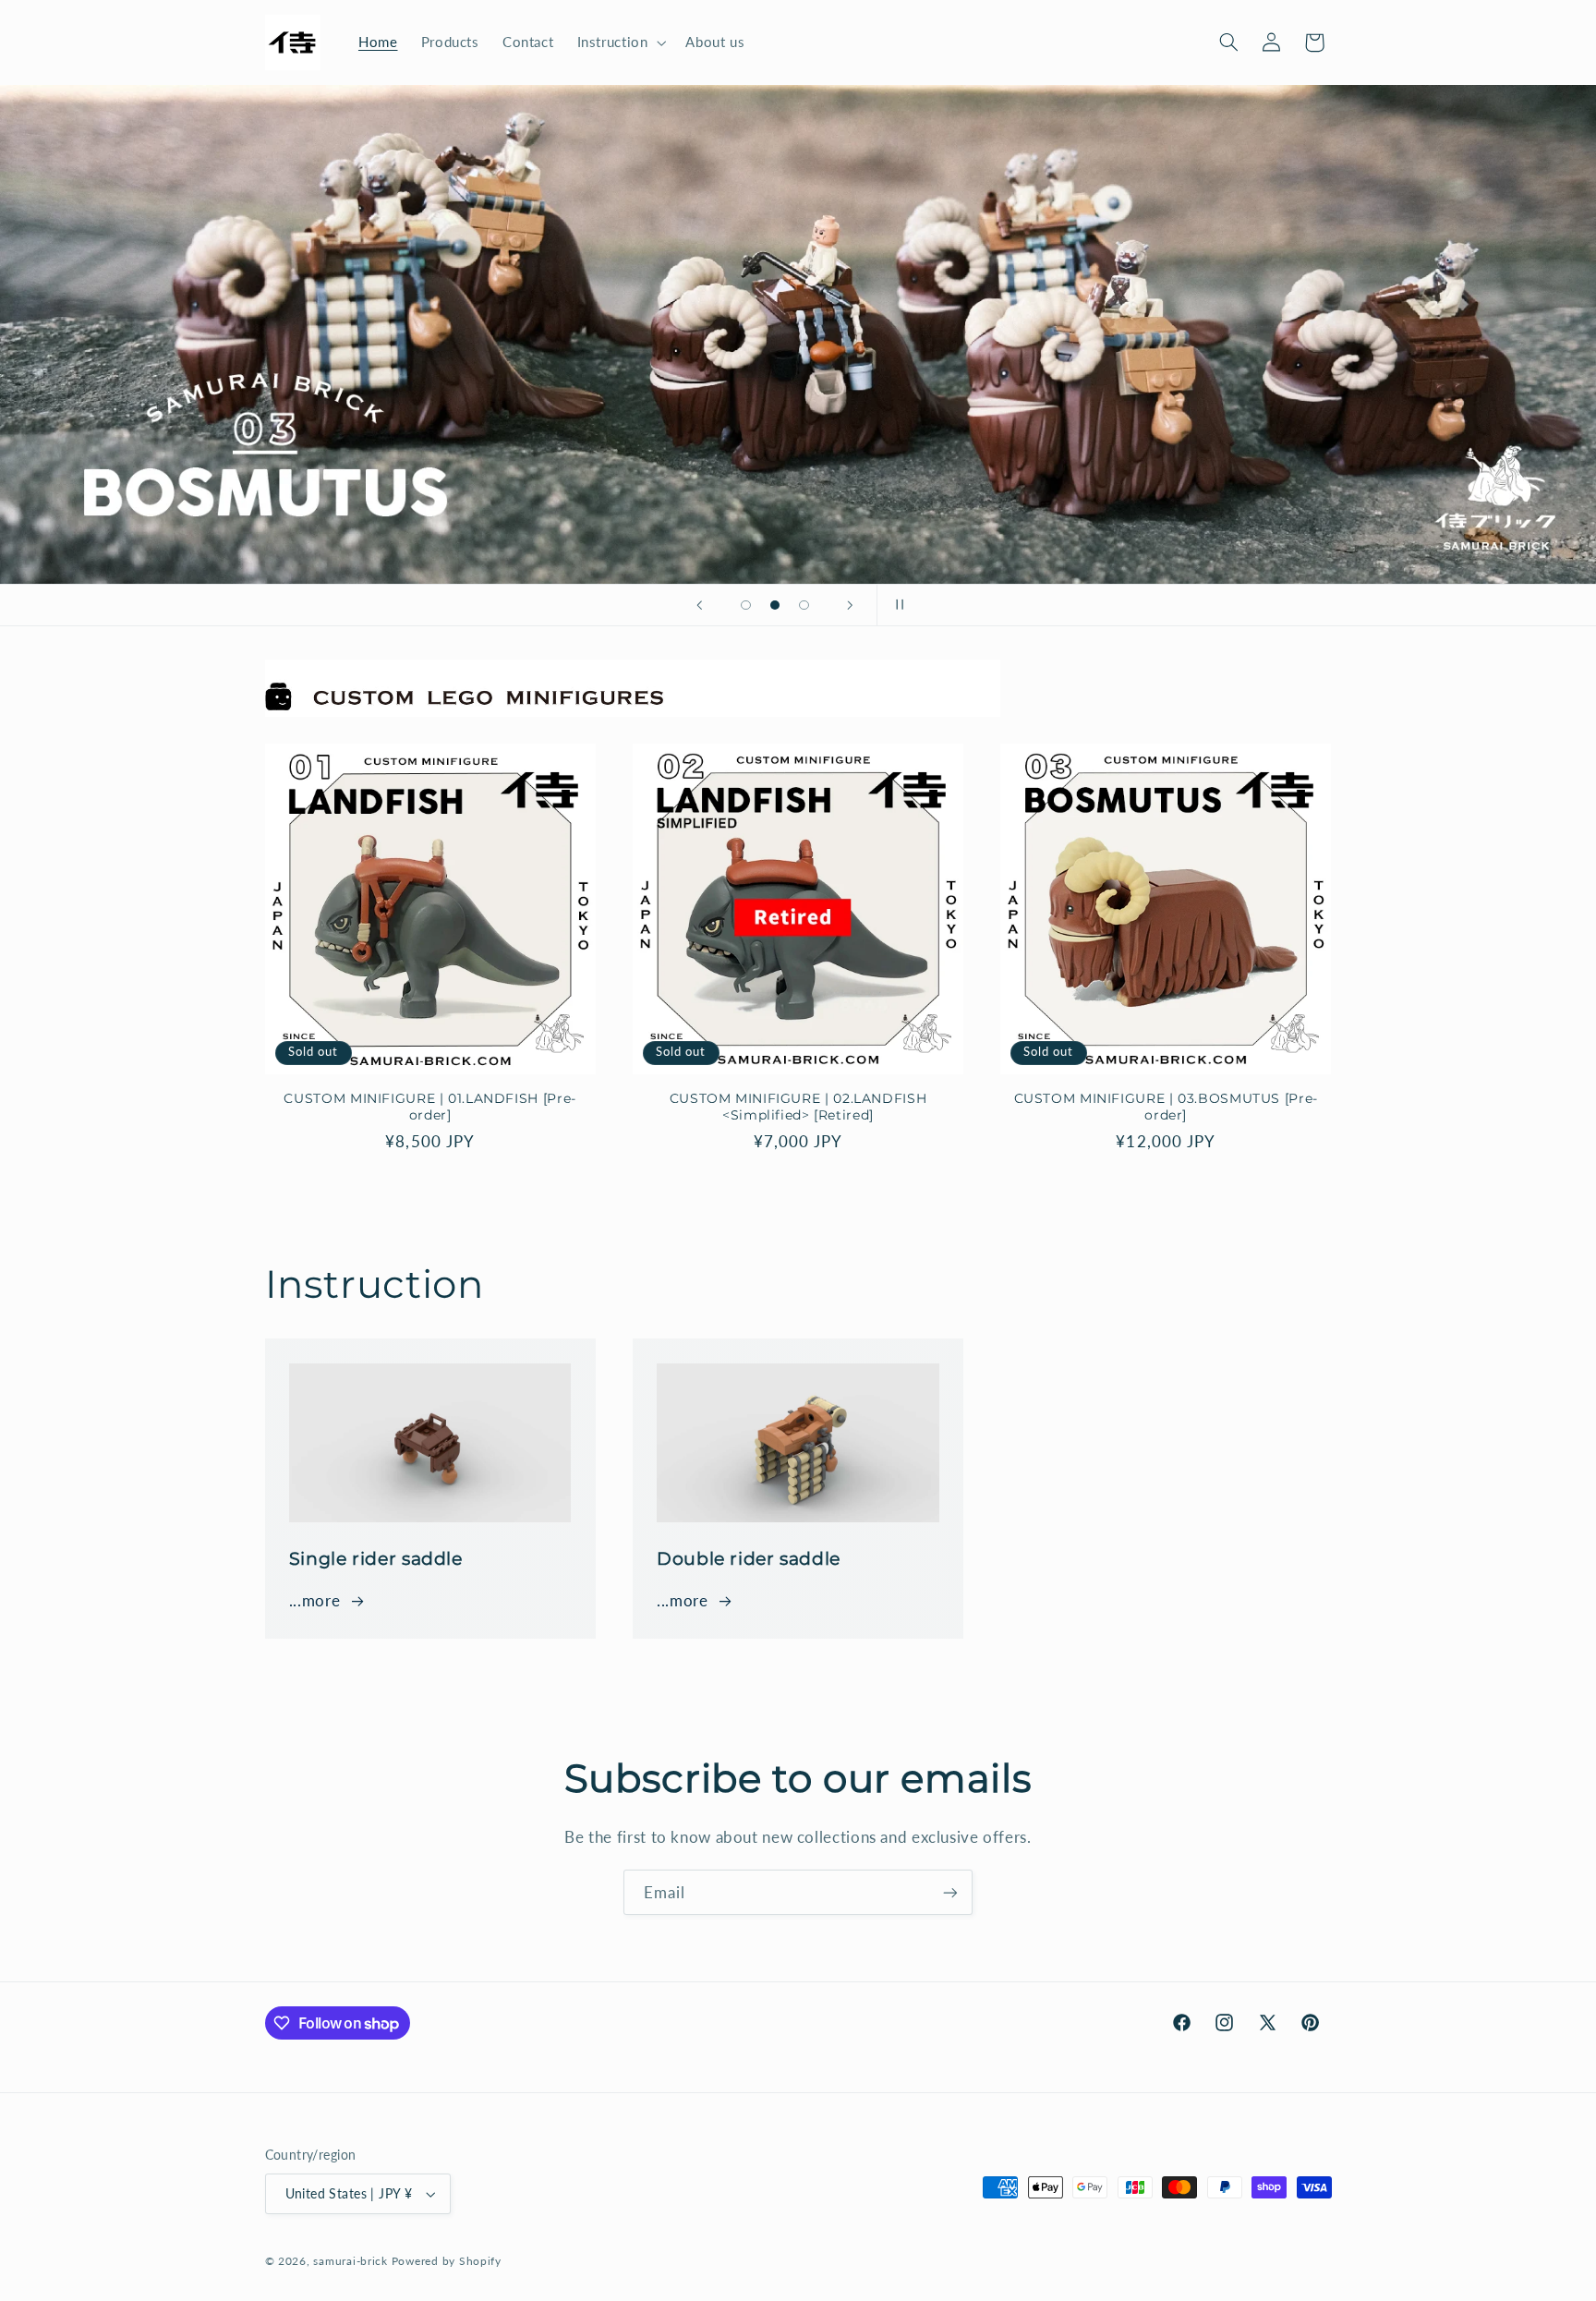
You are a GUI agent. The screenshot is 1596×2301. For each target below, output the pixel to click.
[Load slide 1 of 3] (746, 605)
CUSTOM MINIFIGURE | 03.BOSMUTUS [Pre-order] (1166, 1107)
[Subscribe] (950, 1892)
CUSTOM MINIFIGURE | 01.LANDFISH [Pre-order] (429, 1107)
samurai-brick (351, 2261)
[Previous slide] (699, 605)
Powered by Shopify (447, 2261)
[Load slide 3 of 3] (804, 605)
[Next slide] (851, 605)
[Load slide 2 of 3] (775, 605)
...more (314, 1600)
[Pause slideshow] (897, 605)
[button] (620, 42)
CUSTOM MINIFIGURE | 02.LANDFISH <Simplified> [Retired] (798, 1107)
